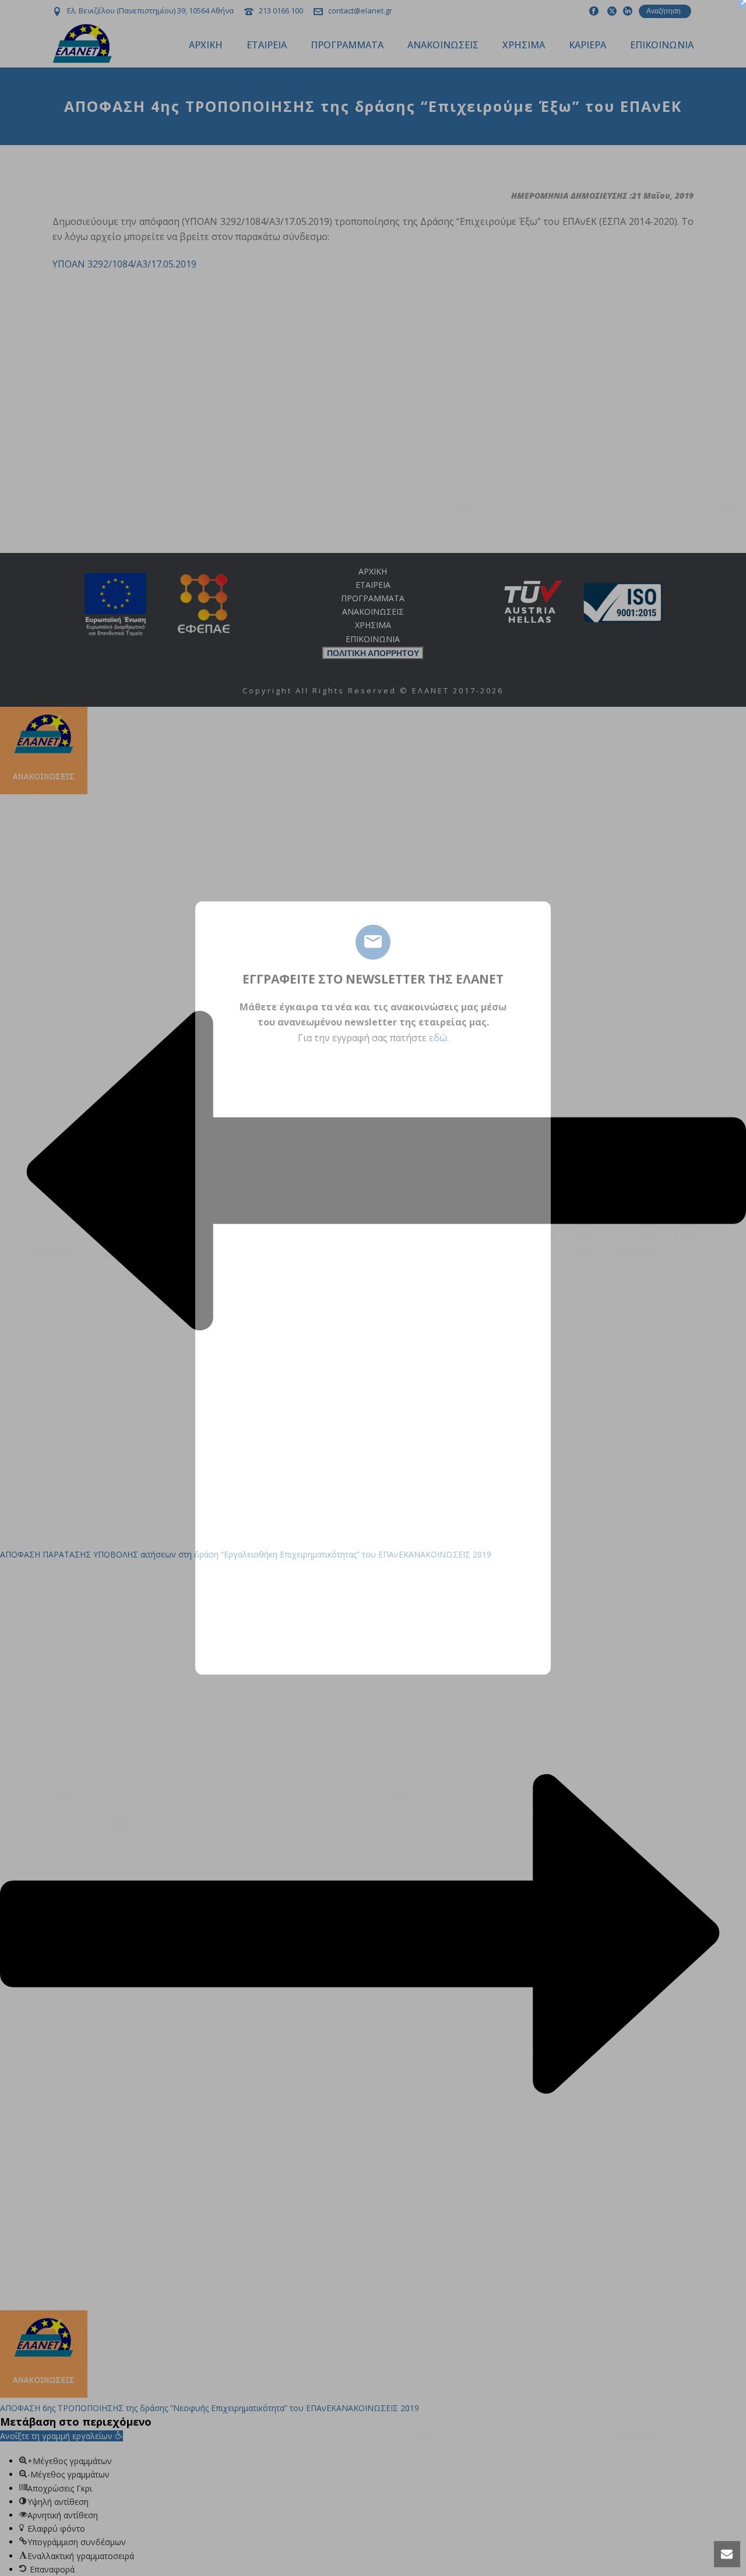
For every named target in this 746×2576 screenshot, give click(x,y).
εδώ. (439, 1038)
